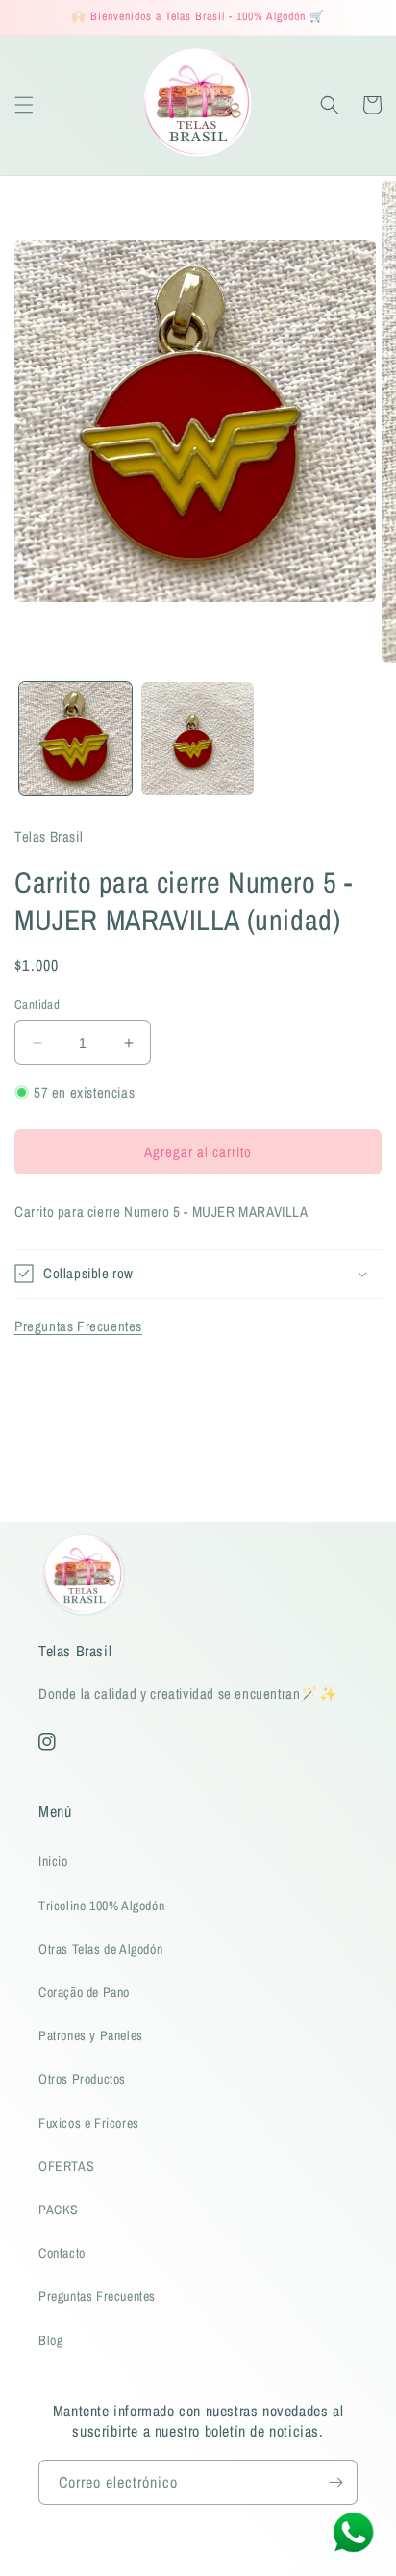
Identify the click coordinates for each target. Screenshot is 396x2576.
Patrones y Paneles (91, 2035)
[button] (24, 105)
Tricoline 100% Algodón (101, 1906)
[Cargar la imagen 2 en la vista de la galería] (198, 738)
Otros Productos (82, 2079)
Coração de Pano (84, 1992)
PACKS (59, 2210)
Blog (50, 2340)
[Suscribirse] (335, 2482)
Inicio (53, 1861)
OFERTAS (66, 2166)
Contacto (62, 2253)
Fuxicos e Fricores (89, 2123)
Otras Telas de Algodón (100, 1949)
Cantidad (37, 1005)
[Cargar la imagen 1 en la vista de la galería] (75, 738)
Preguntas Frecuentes (78, 1326)
